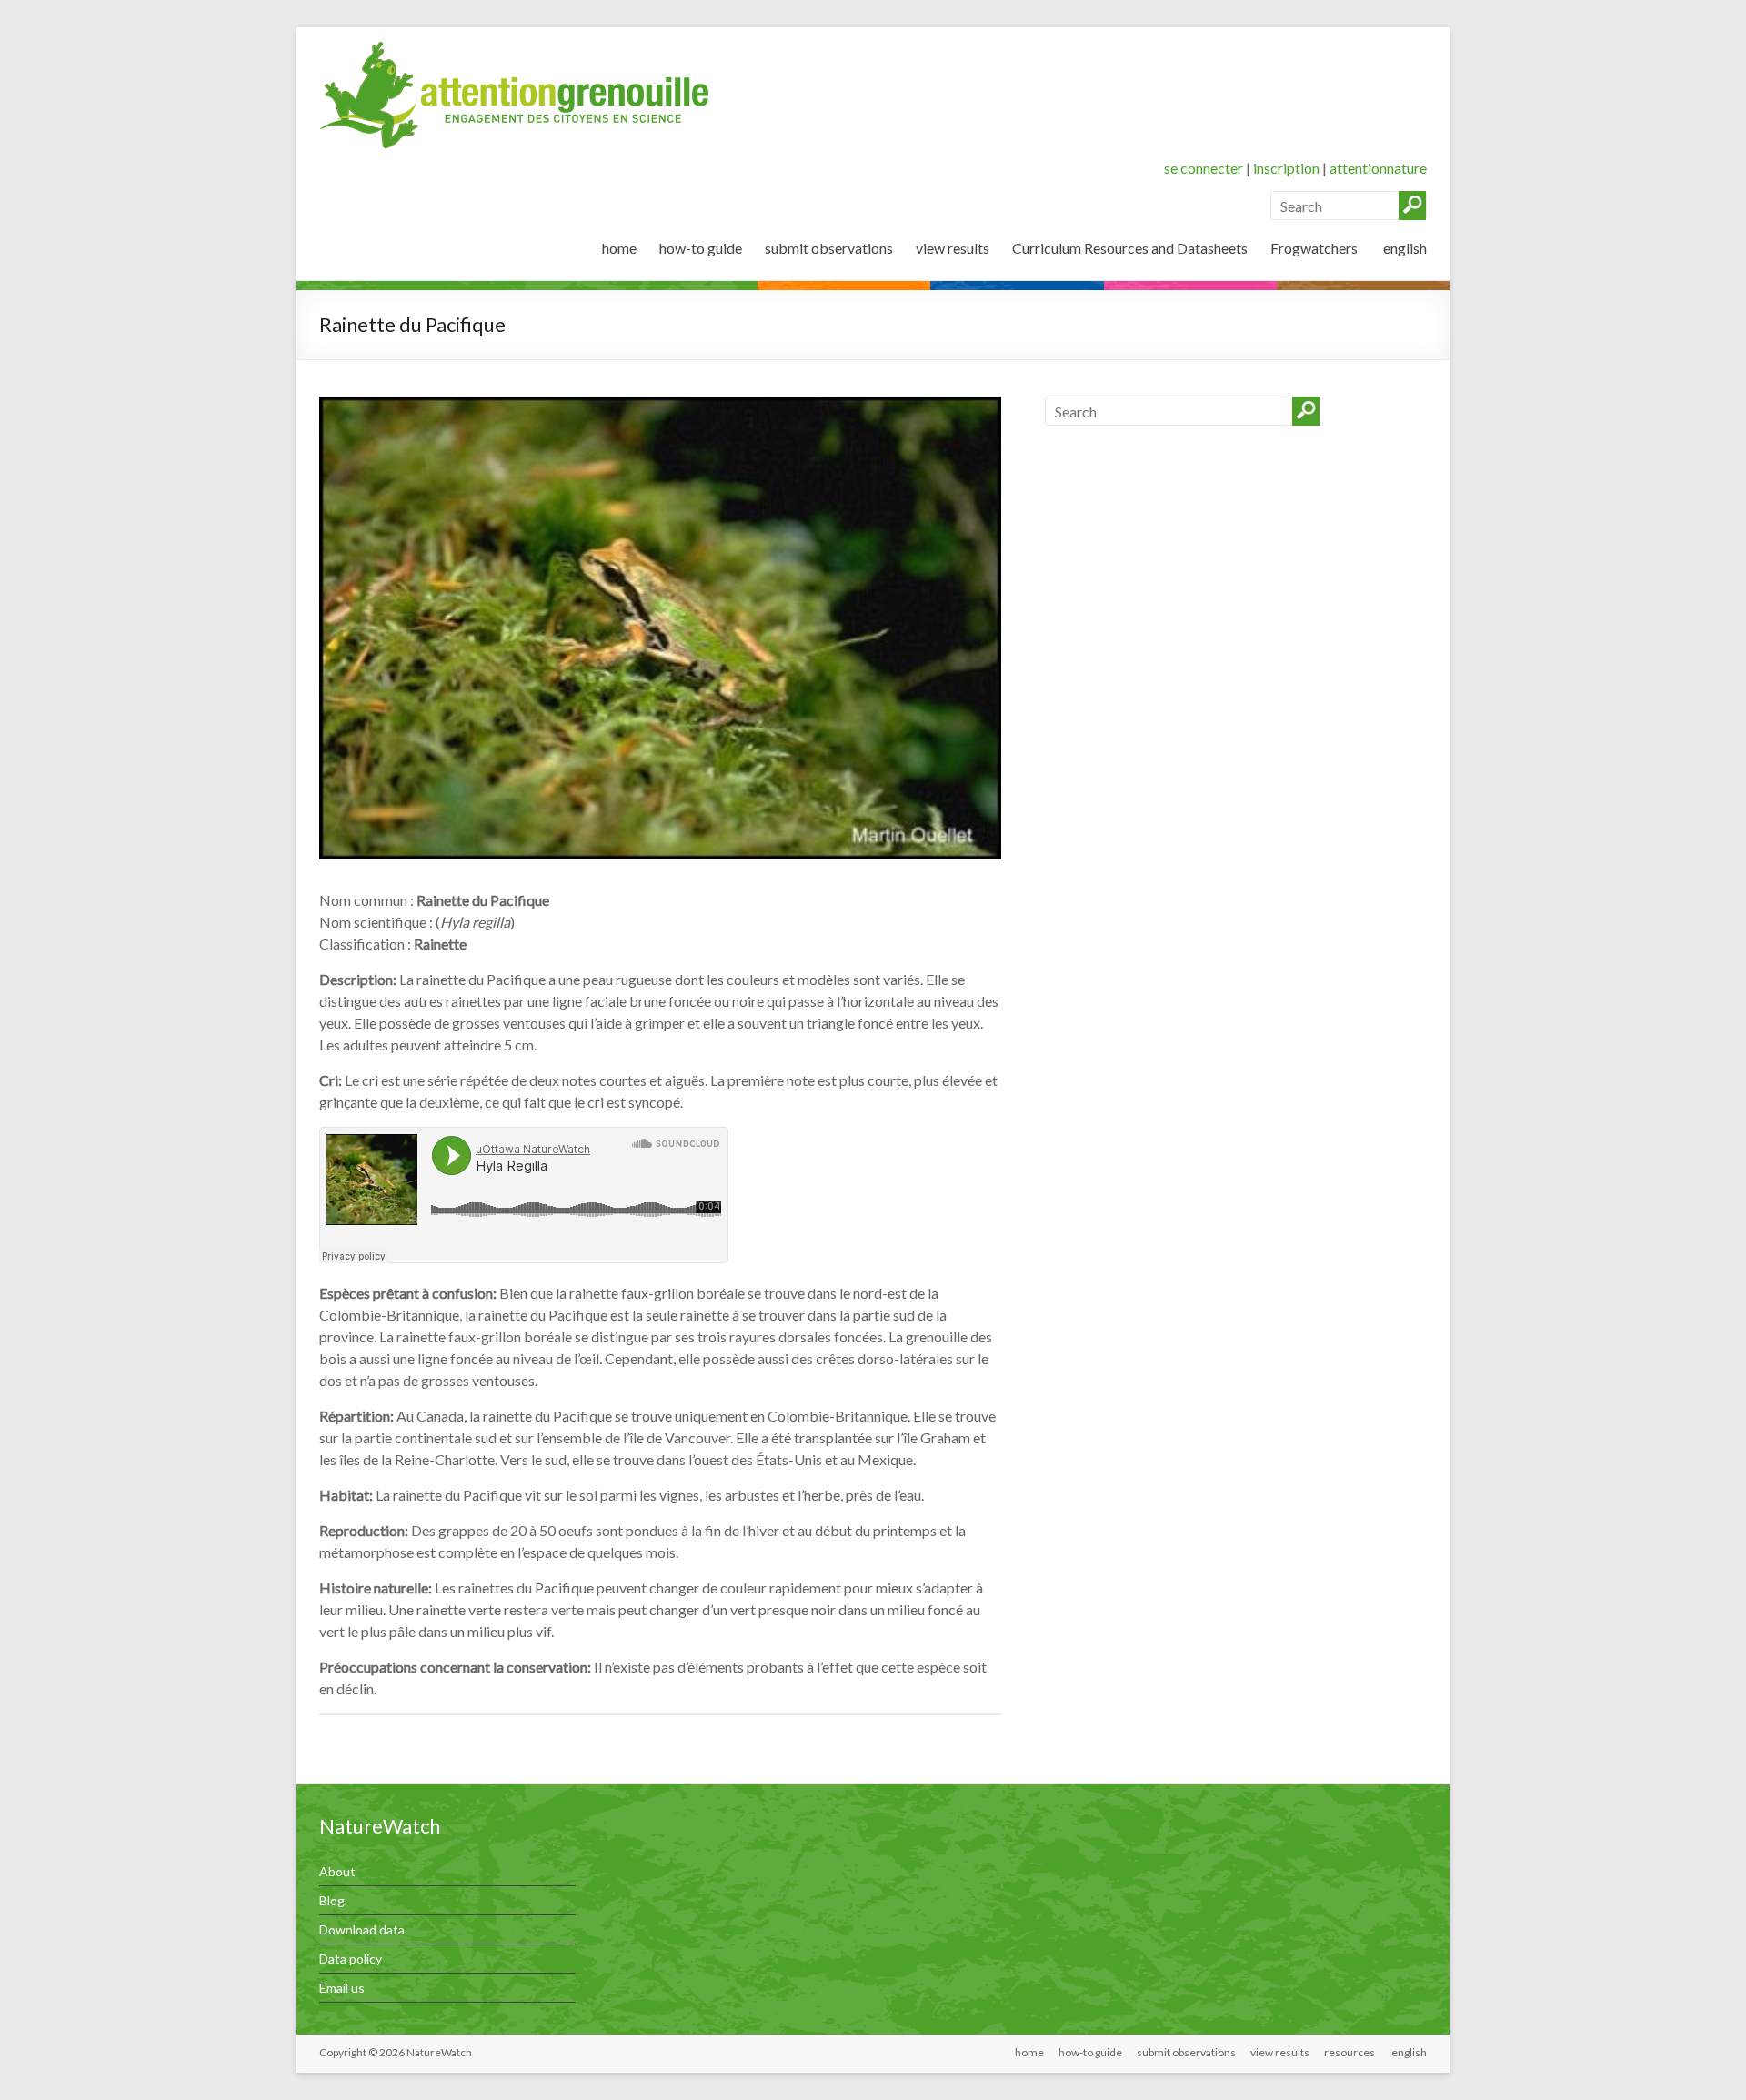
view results (953, 248)
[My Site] (515, 50)
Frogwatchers (1314, 248)
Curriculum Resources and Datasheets (1130, 248)
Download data (362, 1929)
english (1404, 248)
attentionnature (1378, 168)
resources (1350, 2052)
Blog (332, 1900)
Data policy (351, 1959)
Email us (342, 1988)
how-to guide (701, 248)
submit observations (829, 248)
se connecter (1204, 168)
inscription (1286, 168)
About (337, 1871)
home (619, 248)
